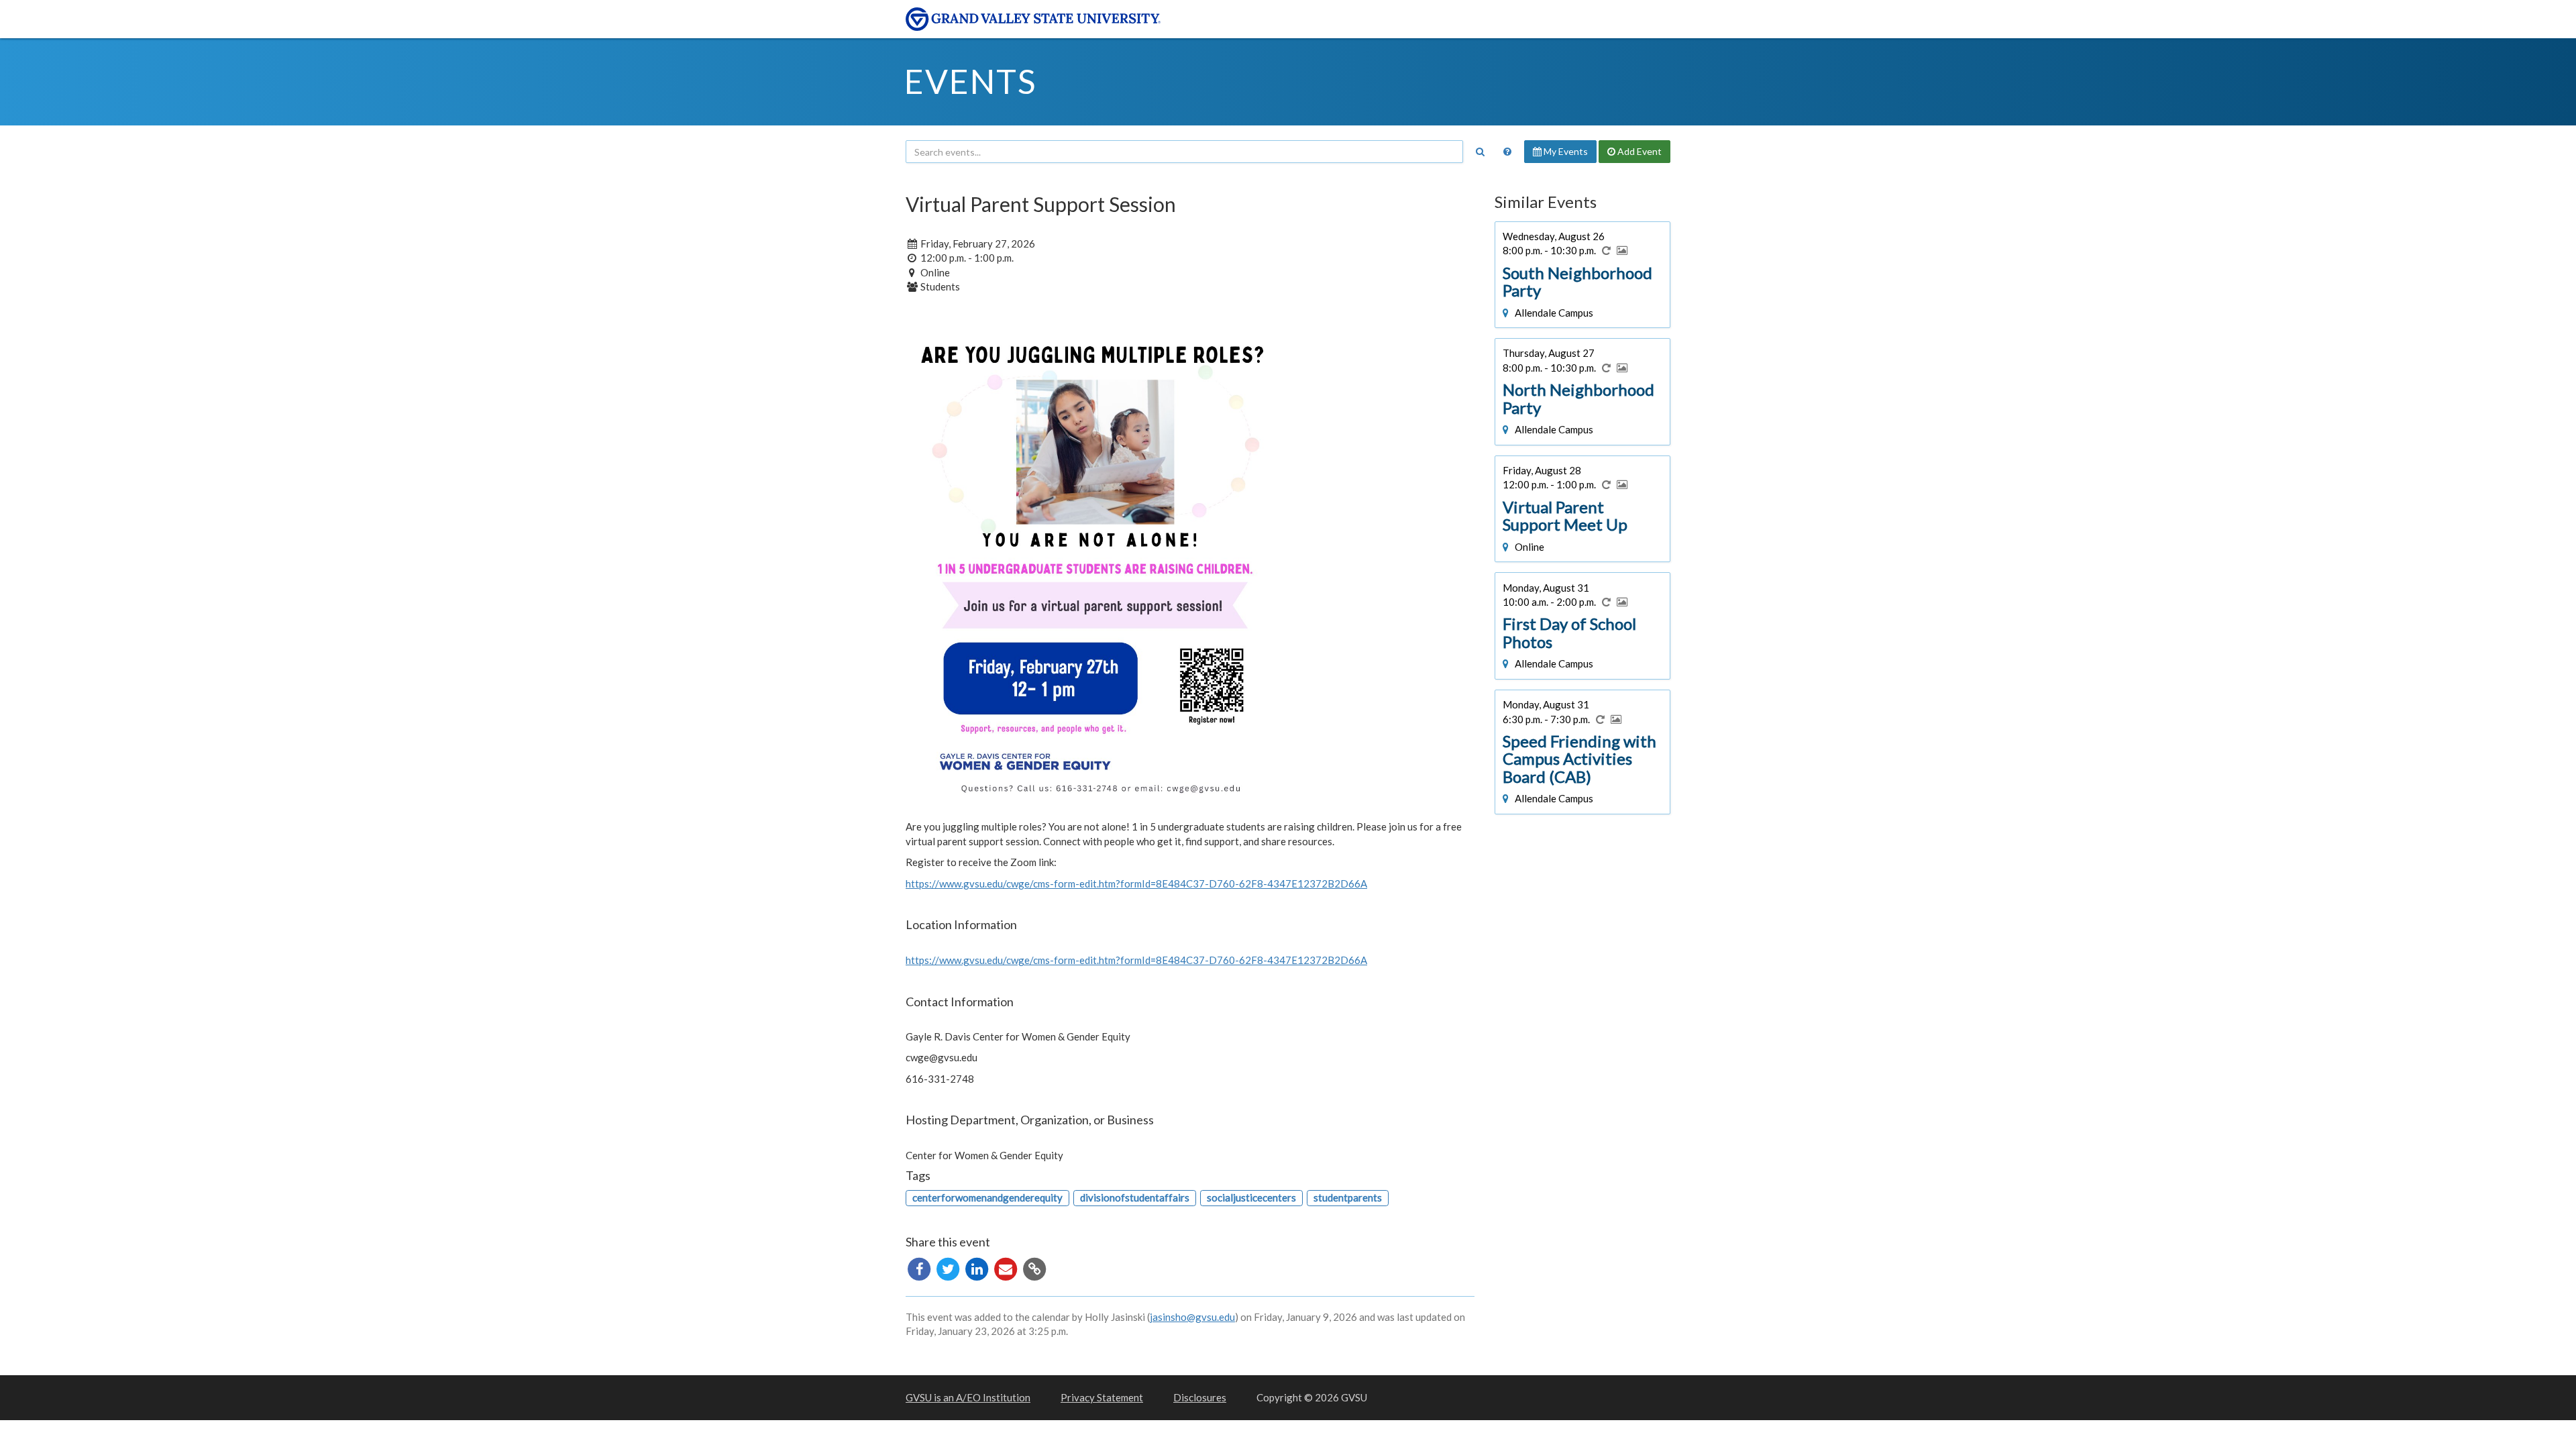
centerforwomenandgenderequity (987, 1197)
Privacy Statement (1102, 1397)
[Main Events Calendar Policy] (1507, 152)
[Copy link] (1034, 1267)
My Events (1565, 151)
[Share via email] (1007, 1267)
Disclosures (1200, 1397)
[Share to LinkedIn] (978, 1267)
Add (1639, 151)
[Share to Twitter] (949, 1267)
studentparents (1348, 1197)
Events (970, 81)
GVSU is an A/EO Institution (968, 1397)
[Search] (1480, 152)
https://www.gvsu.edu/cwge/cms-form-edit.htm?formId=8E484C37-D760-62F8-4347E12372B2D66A (1136, 883)
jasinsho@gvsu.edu (1192, 1317)
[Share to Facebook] (920, 1267)
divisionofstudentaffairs (1135, 1197)
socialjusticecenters (1251, 1197)
